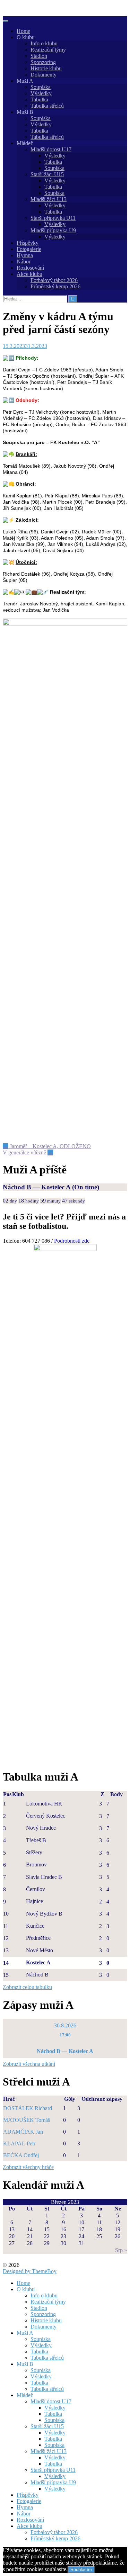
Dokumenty (44, 75)
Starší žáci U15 (47, 174)
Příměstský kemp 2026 (55, 286)
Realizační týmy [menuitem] (48, 2302)
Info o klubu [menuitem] (44, 2295)
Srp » (121, 2250)
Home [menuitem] (23, 2283)
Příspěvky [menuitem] (28, 2495)
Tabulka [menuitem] (39, 2352)
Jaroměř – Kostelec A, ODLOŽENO (47, 1146)
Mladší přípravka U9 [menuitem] (53, 2482)
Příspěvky (28, 243)
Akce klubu (29, 274)
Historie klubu (46, 68)
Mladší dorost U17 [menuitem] (51, 2401)
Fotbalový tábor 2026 (54, 280)
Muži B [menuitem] (25, 2364)
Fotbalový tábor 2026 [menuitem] (54, 2532)
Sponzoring (43, 62)
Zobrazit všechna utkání (29, 2064)
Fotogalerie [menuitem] (29, 2501)
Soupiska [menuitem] (41, 2339)
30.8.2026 (65, 2025)
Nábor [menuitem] (24, 2514)
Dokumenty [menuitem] (44, 2327)
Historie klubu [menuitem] (46, 2320)
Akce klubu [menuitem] (29, 2526)
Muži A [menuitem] (25, 2333)
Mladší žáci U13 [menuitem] (49, 2451)
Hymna (25, 255)
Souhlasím (81, 2570)
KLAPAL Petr (19, 2143)
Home (23, 31)
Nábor (24, 262)
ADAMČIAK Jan (23, 2132)
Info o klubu (44, 43)
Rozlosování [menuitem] (30, 2520)
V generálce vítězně (28, 1152)
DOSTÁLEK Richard (28, 2108)
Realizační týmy (48, 50)
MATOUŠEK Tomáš (27, 2120)
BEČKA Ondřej (21, 2155)
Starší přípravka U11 (53, 218)
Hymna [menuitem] (25, 2507)
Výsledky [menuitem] (41, 2345)
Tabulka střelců (47, 106)
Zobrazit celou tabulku (27, 1987)
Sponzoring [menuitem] (43, 2314)
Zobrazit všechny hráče (28, 2167)
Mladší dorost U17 (51, 149)
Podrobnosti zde (72, 1241)
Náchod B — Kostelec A (37, 1187)
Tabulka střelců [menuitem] (47, 2358)
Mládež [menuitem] (25, 2395)
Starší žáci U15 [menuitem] (47, 2426)
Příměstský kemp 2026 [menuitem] (55, 2538)
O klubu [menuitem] (26, 2289)
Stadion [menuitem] (39, 2308)
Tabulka (39, 100)
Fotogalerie (29, 249)
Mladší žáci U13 (49, 199)
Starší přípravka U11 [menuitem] (53, 2470)
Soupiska (41, 87)
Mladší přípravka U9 (53, 230)
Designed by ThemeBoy (30, 2271)
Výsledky (41, 93)
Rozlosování (30, 268)
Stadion (39, 56)
